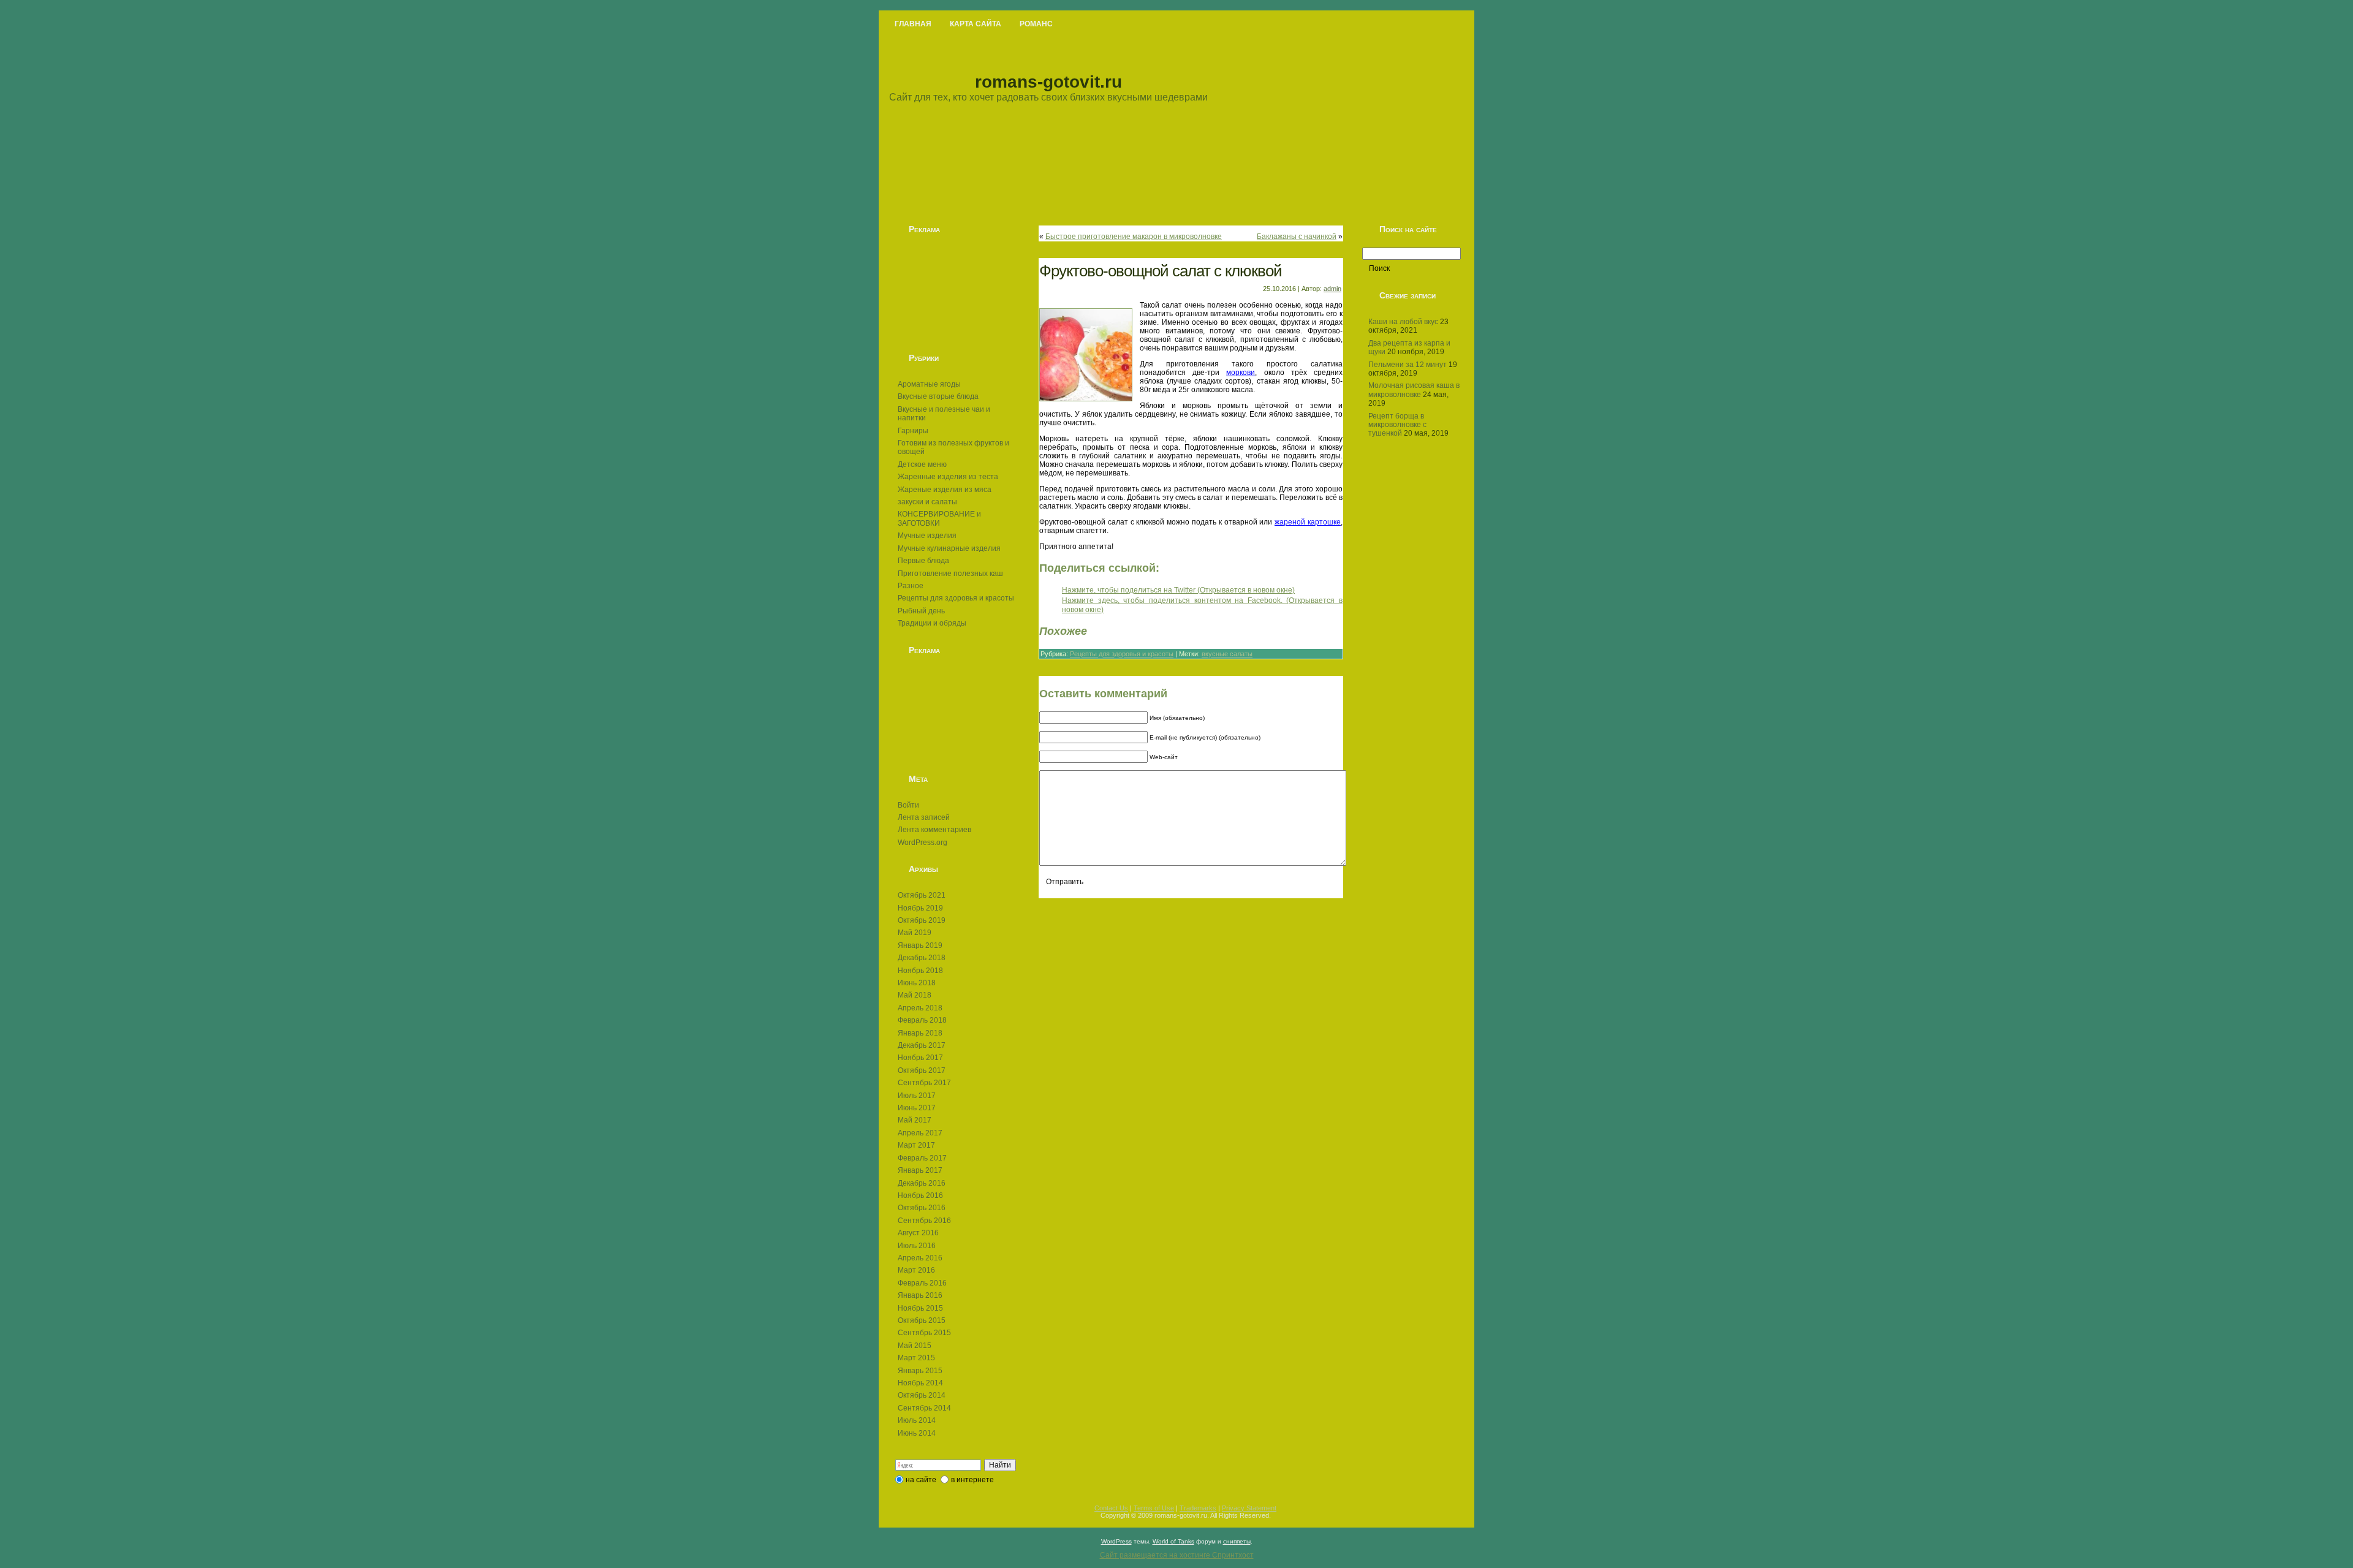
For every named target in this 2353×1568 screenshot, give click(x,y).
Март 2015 (916, 1358)
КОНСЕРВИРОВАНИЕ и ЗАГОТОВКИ (939, 518)
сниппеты (1237, 1541)
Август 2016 (918, 1233)
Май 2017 (915, 1120)
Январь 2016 (920, 1295)
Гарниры (913, 431)
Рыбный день (921, 611)
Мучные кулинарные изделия (949, 548)
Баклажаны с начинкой (1297, 237)
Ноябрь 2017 (920, 1058)
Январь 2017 (920, 1170)
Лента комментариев (934, 830)
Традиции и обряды (932, 623)
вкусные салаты (1227, 654)
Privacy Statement (1249, 1508)
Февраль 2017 (922, 1158)
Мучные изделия (927, 536)
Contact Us (1111, 1508)
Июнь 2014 (917, 1433)
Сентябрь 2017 (924, 1083)
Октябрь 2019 (922, 920)
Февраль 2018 (922, 1020)
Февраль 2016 (922, 1283)
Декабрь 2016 (922, 1183)
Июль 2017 (917, 1096)
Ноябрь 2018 (920, 971)
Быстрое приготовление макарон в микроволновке (1134, 237)
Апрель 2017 (920, 1133)
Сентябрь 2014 (924, 1408)
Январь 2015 (920, 1371)
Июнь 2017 (917, 1108)
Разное (911, 586)
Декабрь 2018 (922, 958)
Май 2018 (915, 995)
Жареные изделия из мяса (945, 490)
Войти (908, 805)
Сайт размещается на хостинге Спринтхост (1177, 1555)
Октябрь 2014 (922, 1395)
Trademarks (1198, 1508)
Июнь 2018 (917, 983)
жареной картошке (1308, 522)
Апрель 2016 (920, 1258)
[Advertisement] (956, 294)
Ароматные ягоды (929, 384)
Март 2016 (916, 1270)
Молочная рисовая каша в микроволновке (1414, 390)
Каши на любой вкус (1403, 322)
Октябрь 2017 (922, 1070)
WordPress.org (923, 843)
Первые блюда (923, 561)
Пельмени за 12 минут (1408, 365)
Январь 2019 (920, 945)
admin (1332, 289)
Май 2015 (915, 1346)
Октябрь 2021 (922, 895)
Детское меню (922, 464)
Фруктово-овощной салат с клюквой (1161, 271)
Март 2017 (916, 1145)
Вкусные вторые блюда (938, 396)
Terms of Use (1154, 1508)
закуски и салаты (927, 502)
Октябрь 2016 (922, 1208)
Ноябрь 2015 (920, 1308)
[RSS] (895, 1514)
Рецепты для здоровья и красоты (956, 598)
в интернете (972, 1480)
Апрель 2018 (920, 1008)
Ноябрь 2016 (920, 1195)
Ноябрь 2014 (920, 1383)
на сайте (921, 1480)
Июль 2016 (917, 1246)
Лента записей (924, 817)
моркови (1241, 373)
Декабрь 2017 (922, 1045)
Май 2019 (915, 933)
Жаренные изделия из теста (948, 477)
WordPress (1116, 1541)
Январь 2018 (920, 1033)
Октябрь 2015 (922, 1320)
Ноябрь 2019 (920, 908)
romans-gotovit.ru (1048, 82)
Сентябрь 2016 (924, 1221)
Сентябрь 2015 (924, 1333)
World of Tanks (1173, 1541)
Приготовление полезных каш (950, 574)
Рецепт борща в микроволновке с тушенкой (1397, 425)
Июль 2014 (917, 1420)
